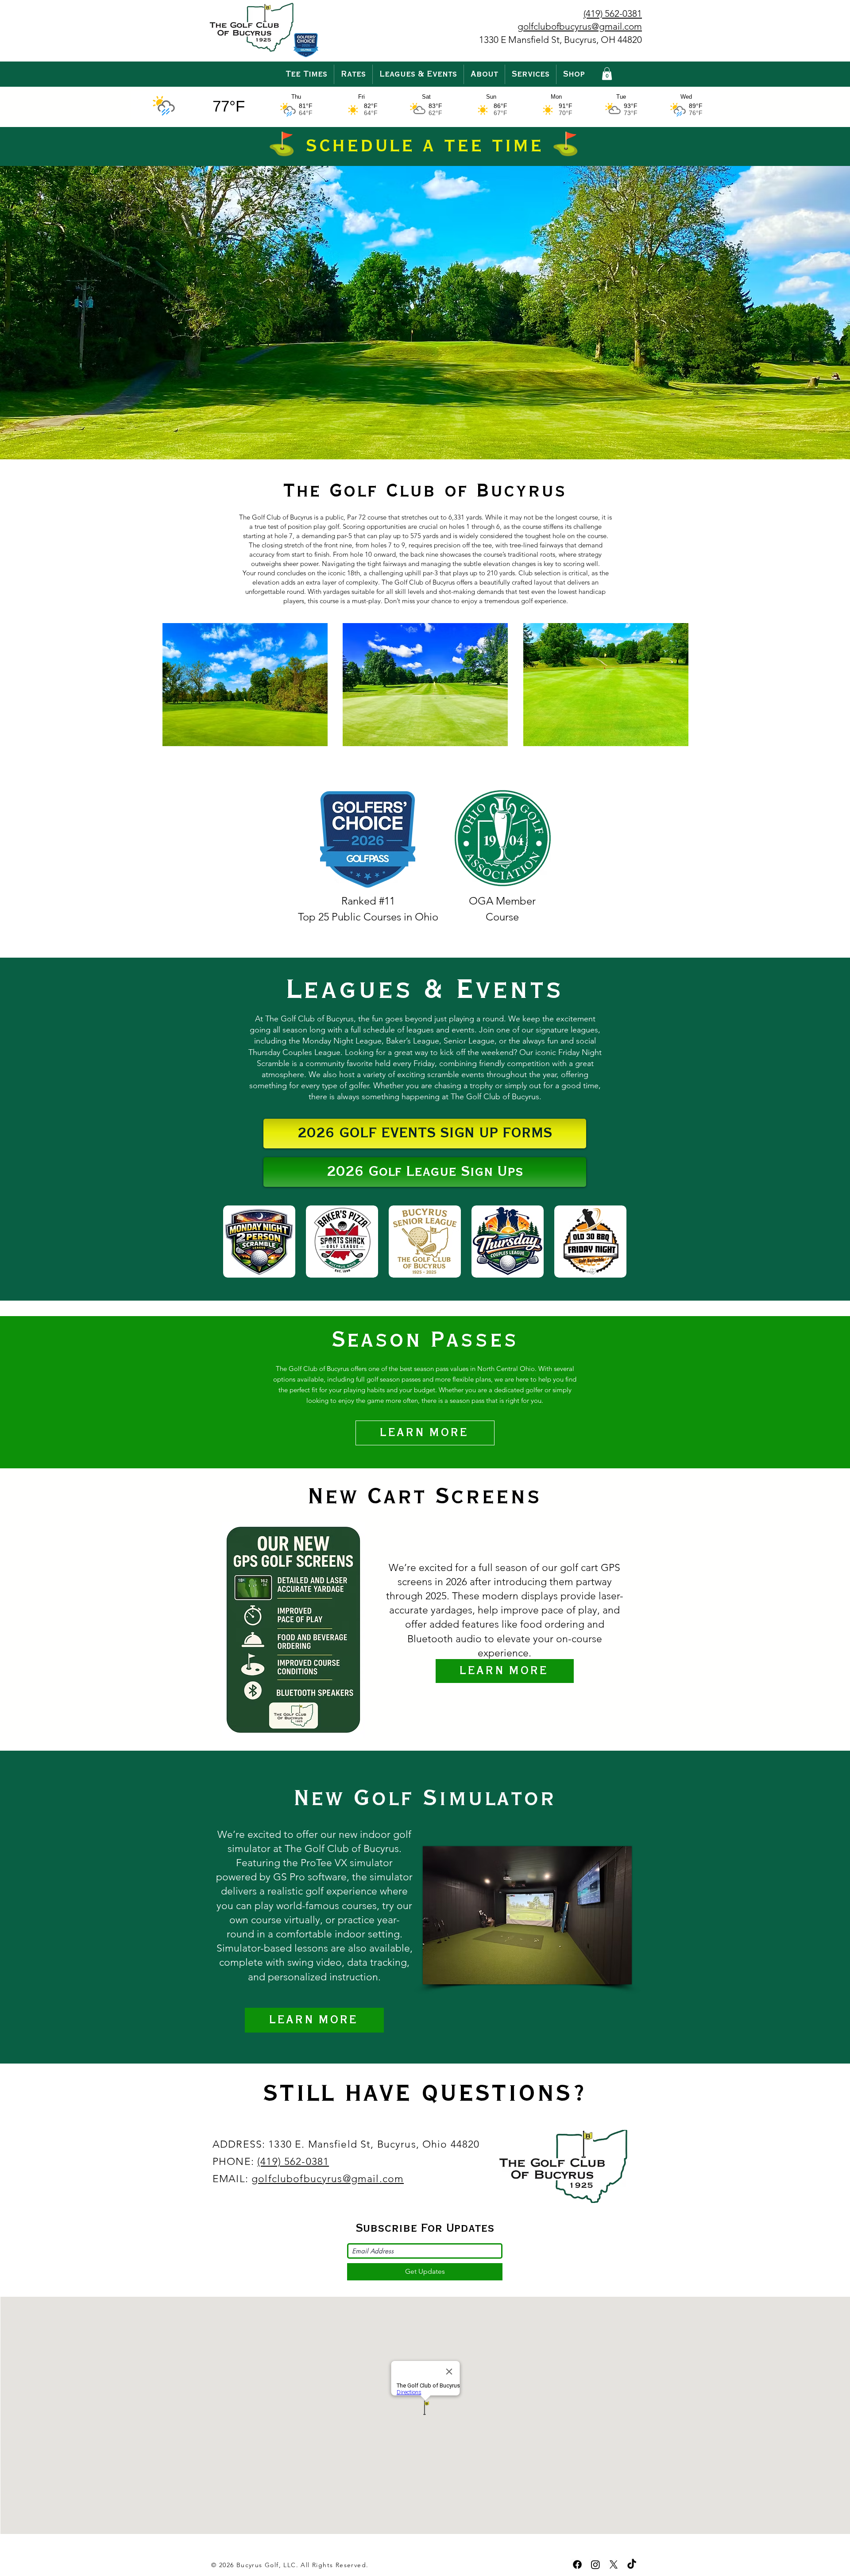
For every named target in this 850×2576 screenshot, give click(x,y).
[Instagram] (595, 2564)
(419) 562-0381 (293, 2162)
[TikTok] (632, 2564)
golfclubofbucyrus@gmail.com (328, 2179)
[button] (353, 74)
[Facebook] (577, 2564)
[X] (614, 2564)
